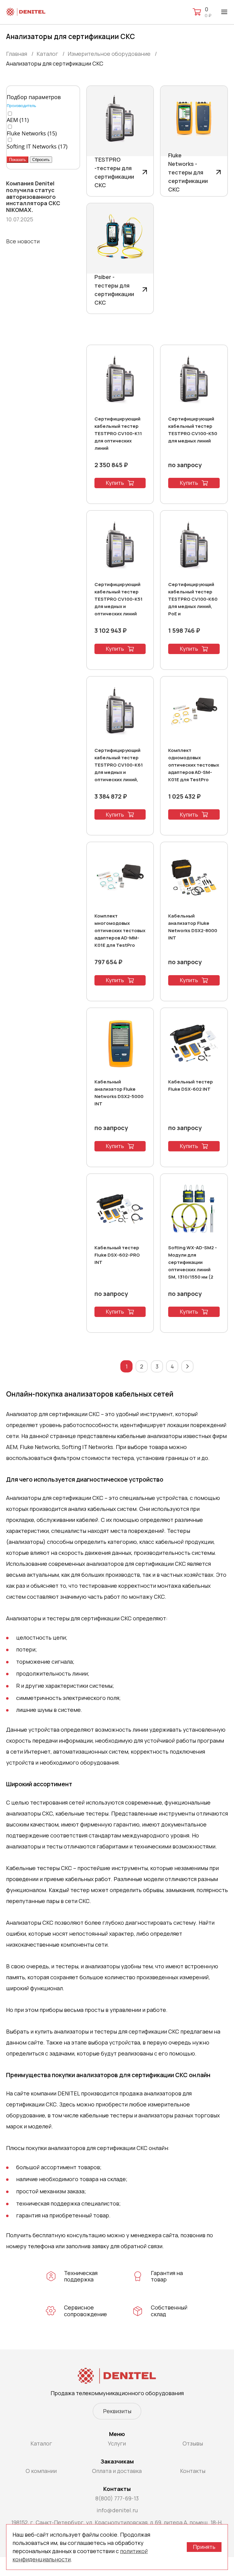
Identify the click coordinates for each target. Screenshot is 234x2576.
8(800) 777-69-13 (117, 2498)
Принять (204, 2547)
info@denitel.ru (117, 2510)
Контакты (193, 2471)
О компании (41, 2471)
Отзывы (193, 2443)
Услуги (117, 2443)
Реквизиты (117, 2411)
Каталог (41, 2443)
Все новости (23, 241)
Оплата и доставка (117, 2471)
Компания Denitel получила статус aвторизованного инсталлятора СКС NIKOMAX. (33, 197)
